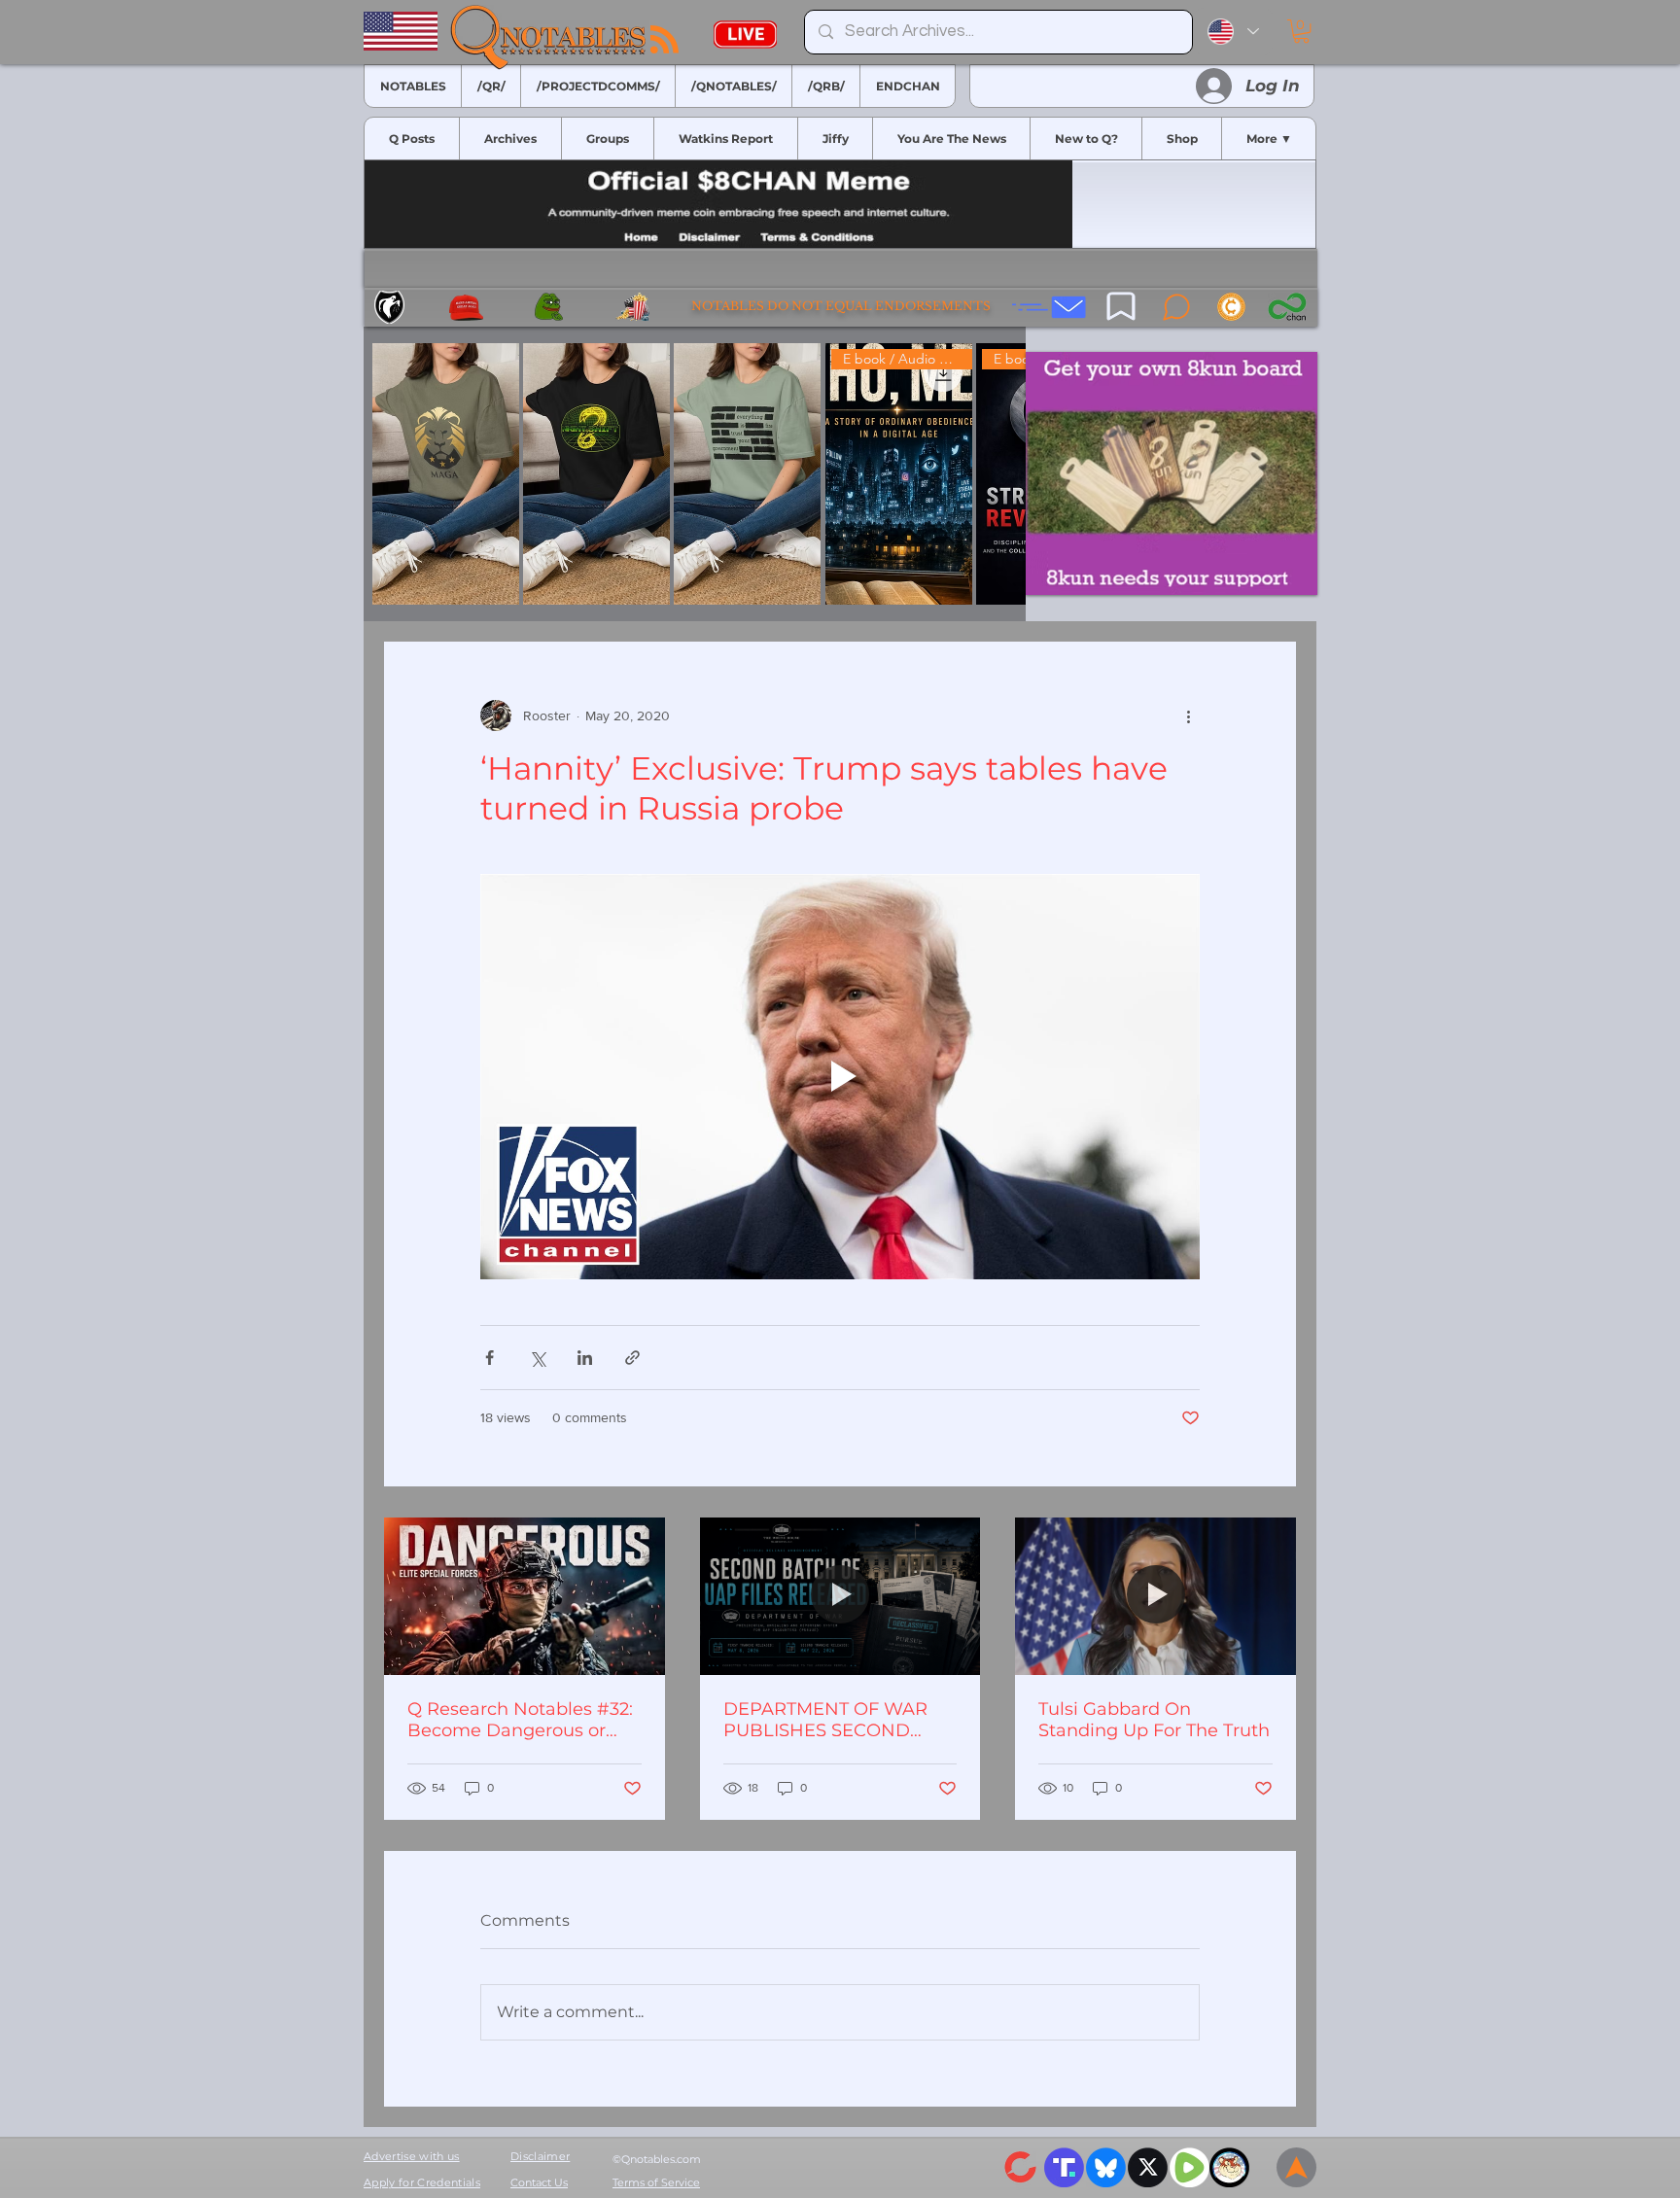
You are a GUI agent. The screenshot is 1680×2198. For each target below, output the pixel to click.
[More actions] (1188, 715)
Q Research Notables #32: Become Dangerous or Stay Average (520, 1720)
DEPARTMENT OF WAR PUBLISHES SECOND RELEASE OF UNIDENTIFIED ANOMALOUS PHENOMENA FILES (825, 1720)
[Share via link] (632, 1358)
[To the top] (1296, 2167)
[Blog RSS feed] (665, 40)
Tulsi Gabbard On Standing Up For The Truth (1154, 1720)
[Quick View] (446, 474)
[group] (695, 474)
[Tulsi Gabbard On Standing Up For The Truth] (1155, 1596)
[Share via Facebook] (490, 1358)
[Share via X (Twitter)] (537, 1358)
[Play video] (840, 1076)
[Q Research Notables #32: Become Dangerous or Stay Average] (525, 1596)
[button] (1301, 31)
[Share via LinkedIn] (585, 1358)
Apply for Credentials (422, 2182)
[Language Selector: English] (1233, 32)
